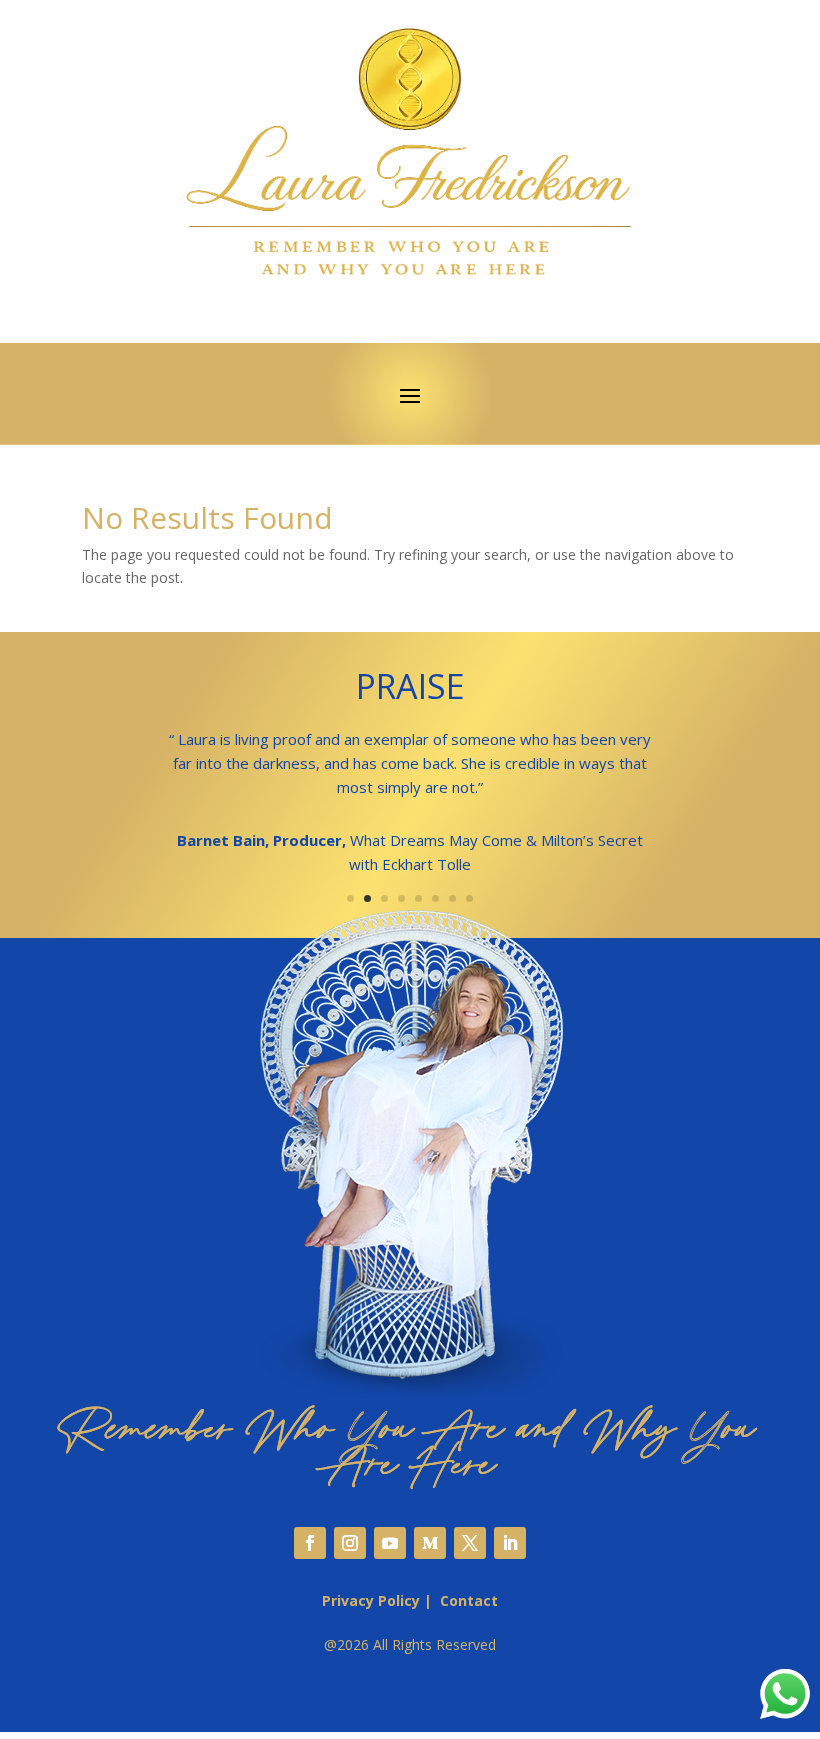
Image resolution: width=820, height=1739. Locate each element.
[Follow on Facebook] (310, 1543)
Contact (469, 1600)
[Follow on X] (470, 1543)
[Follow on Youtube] (390, 1543)
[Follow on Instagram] (350, 1543)
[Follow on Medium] (430, 1543)
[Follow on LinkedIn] (510, 1543)
